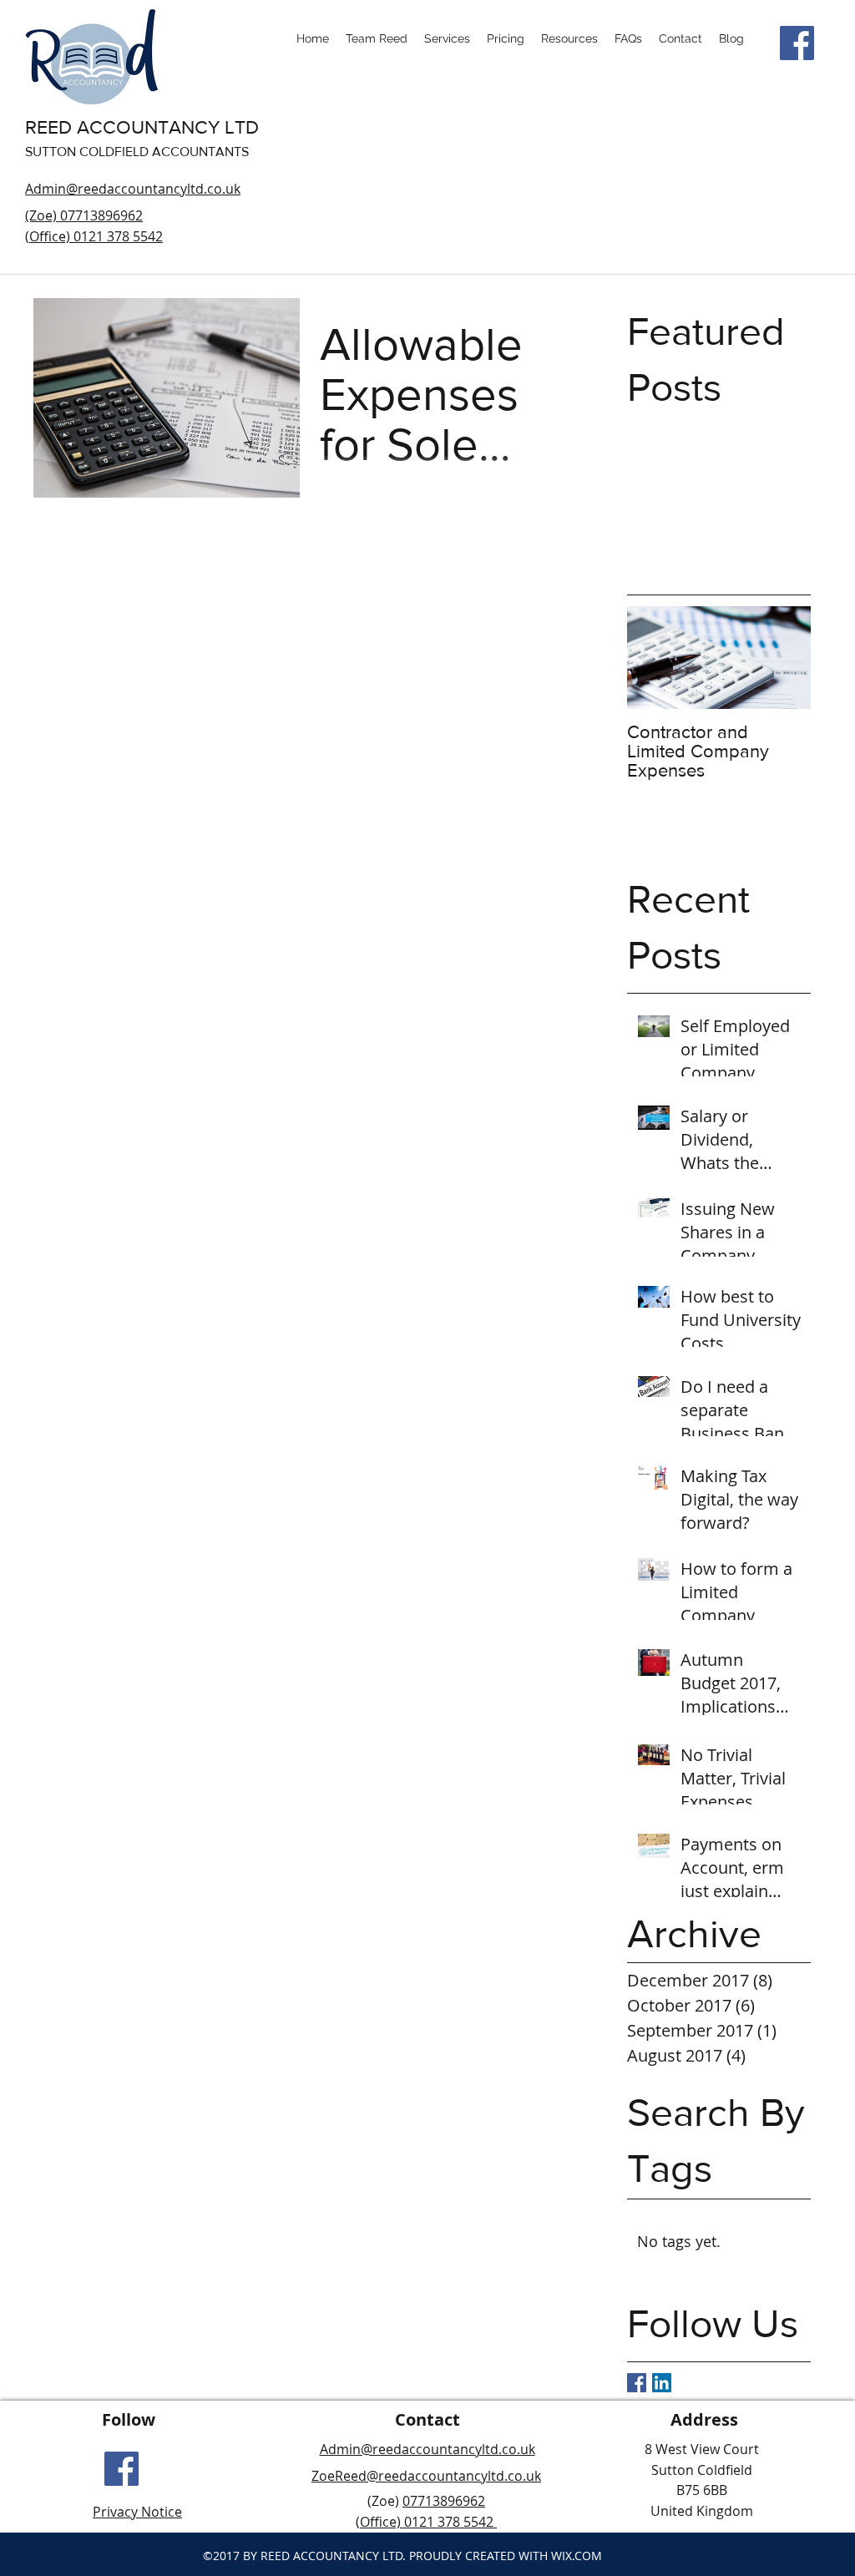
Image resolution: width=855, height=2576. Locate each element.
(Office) (380, 2522)
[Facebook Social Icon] (797, 43)
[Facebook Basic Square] (637, 2383)
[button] (569, 38)
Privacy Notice (137, 2512)
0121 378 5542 (449, 2522)
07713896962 (444, 2501)
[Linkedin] (662, 2383)
